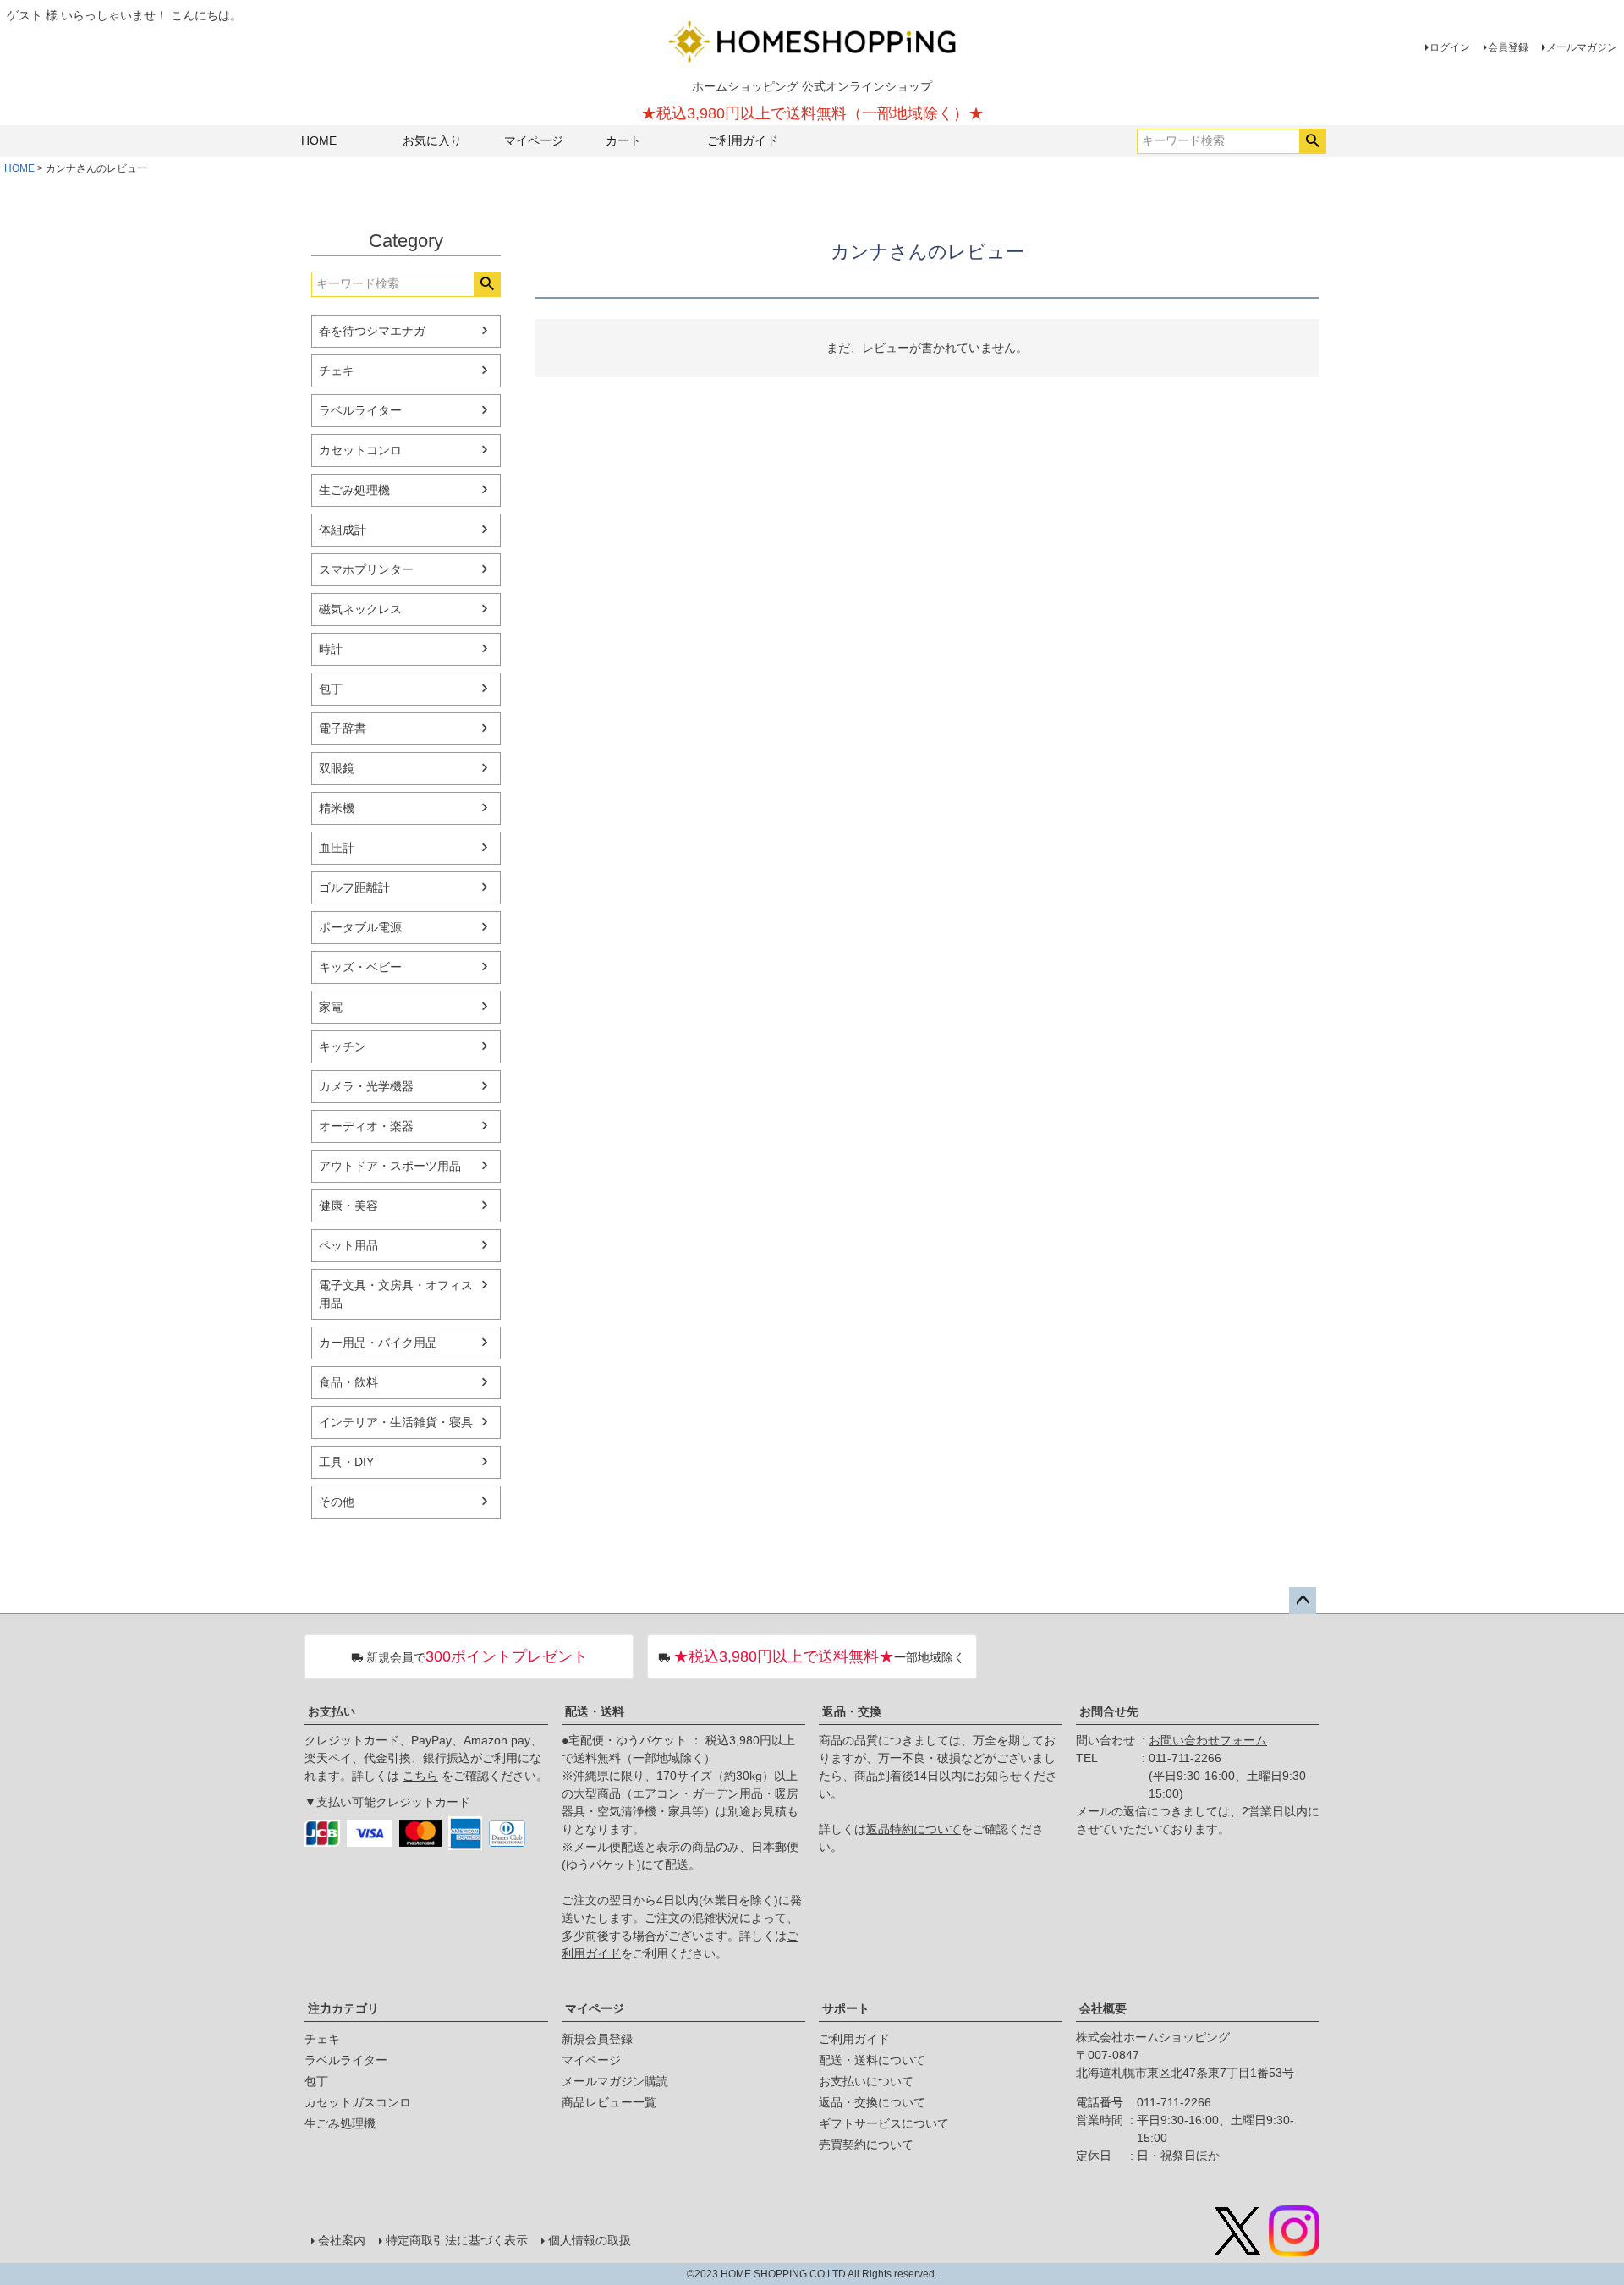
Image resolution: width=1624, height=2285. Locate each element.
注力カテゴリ (343, 2008)
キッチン (343, 1046)
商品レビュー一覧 (609, 2102)
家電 (331, 1007)
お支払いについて (866, 2081)
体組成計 (343, 530)
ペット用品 (348, 1245)
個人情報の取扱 (590, 2240)
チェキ (337, 371)
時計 (331, 649)
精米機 (337, 808)
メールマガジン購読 (615, 2081)
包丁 (331, 689)
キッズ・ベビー (360, 967)
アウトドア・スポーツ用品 (390, 1166)
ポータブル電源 (360, 927)
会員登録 (1508, 47)
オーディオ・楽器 (366, 1126)
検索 (1312, 141)
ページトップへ (1303, 1601)
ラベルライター (360, 410)
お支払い (332, 1711)
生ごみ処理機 (354, 490)
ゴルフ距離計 (354, 887)
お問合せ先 (1109, 1711)
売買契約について (866, 2145)
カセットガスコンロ (358, 2102)
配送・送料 (595, 1711)
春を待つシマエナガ (372, 331)
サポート (846, 2008)
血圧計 (337, 848)
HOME (319, 140)
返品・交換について (872, 2102)
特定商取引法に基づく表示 (457, 2240)
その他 (337, 1502)
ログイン (1450, 47)
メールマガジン (1582, 47)
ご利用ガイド (743, 140)
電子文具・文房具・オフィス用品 (396, 1294)
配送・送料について (872, 2060)
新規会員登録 (597, 2039)
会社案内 (342, 2240)
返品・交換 (852, 1711)
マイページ (534, 140)
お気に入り (432, 140)
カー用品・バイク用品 (378, 1343)
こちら (420, 1776)
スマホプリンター (366, 569)
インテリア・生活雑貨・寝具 (396, 1422)
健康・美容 (348, 1206)
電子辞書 (343, 728)
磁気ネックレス (360, 609)
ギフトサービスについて (884, 2123)
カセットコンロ (360, 450)
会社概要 (1103, 2008)
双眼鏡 (337, 768)
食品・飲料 (348, 1382)
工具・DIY (346, 1462)
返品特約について (913, 1829)
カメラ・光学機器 (366, 1086)
